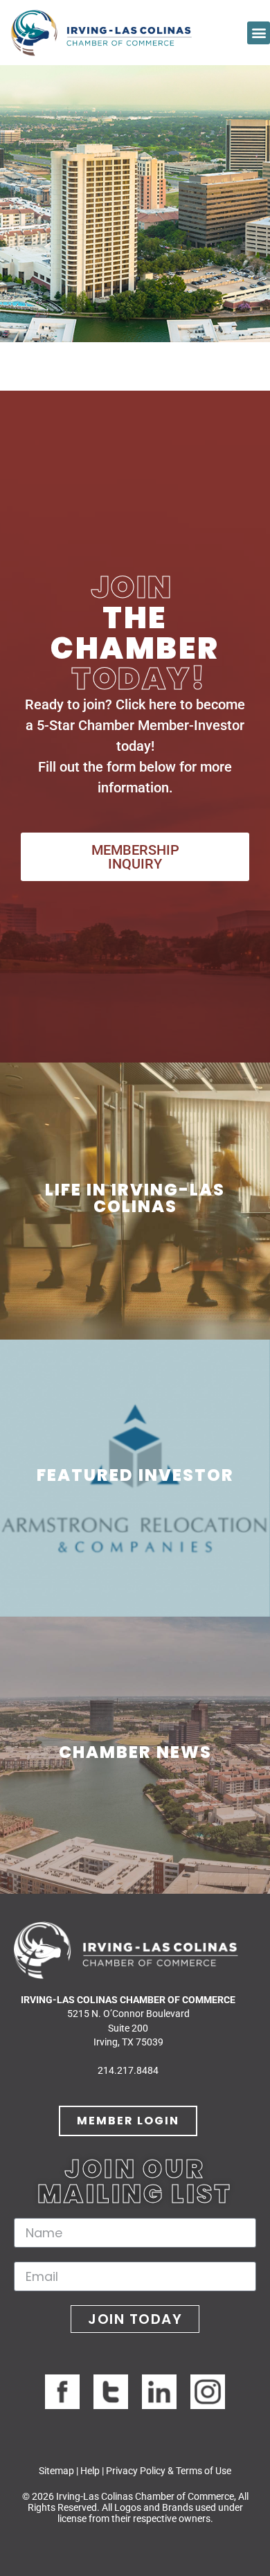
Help (90, 2471)
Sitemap (56, 2471)
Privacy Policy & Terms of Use (169, 2471)
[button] (259, 33)
